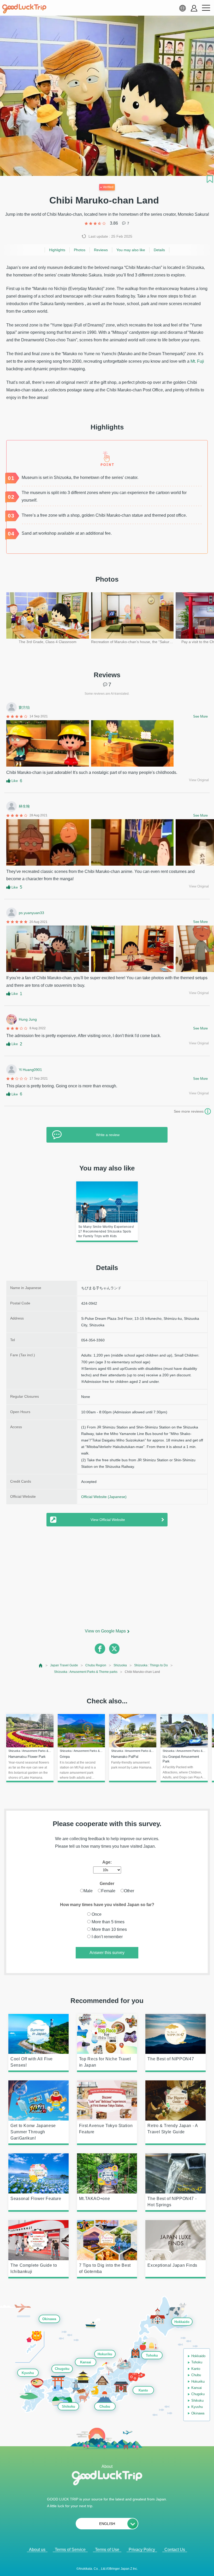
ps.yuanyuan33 (31, 913)
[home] (24, 9)
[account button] (194, 8)
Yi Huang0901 (30, 1070)
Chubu (105, 2406)
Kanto (143, 2390)
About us (37, 2550)
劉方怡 (24, 707)
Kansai (86, 2362)
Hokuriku (105, 2354)
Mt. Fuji (197, 361)
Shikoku (69, 2406)
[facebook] (100, 1649)
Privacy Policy (142, 2550)
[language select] (182, 8)
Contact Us (175, 2550)
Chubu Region (96, 1665)
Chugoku (62, 2369)
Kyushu (28, 2373)
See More (200, 716)
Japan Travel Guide (64, 1665)
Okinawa (49, 2319)
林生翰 (24, 806)
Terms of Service (70, 2550)
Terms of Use (107, 2550)
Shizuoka (120, 1665)
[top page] (41, 1665)
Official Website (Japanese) (104, 1497)
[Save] (210, 179)
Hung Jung (28, 1019)
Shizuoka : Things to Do (151, 1665)
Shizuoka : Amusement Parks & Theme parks (86, 1672)
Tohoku (152, 2355)
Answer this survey (107, 1953)
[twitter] (114, 1649)
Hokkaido (182, 2322)
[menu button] (206, 8)
